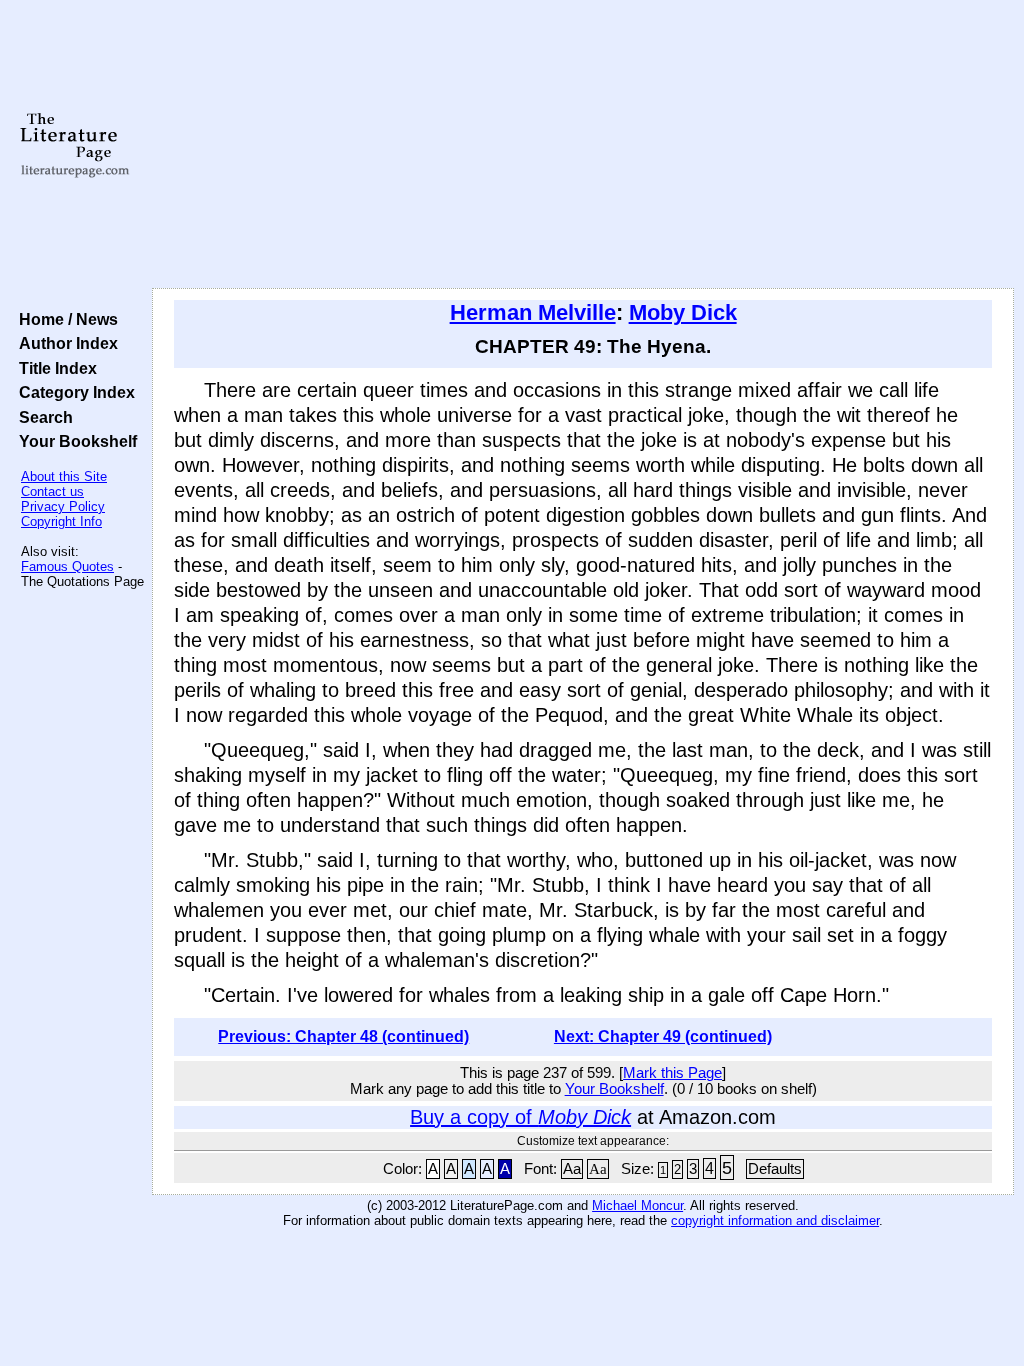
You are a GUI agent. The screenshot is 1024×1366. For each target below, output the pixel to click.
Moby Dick (683, 312)
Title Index (54, 368)
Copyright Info (61, 521)
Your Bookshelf (74, 441)
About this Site (64, 476)
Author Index (64, 343)
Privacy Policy (63, 506)
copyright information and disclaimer (775, 1220)
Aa (572, 1169)
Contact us (52, 491)
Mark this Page (672, 1073)
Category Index (73, 392)
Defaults (775, 1169)
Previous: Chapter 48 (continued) (343, 1036)
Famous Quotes (67, 566)
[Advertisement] (583, 145)
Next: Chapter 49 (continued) (663, 1036)
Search (42, 417)
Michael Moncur (637, 1205)
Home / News (64, 319)
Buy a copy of (520, 1117)
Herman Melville (533, 312)
